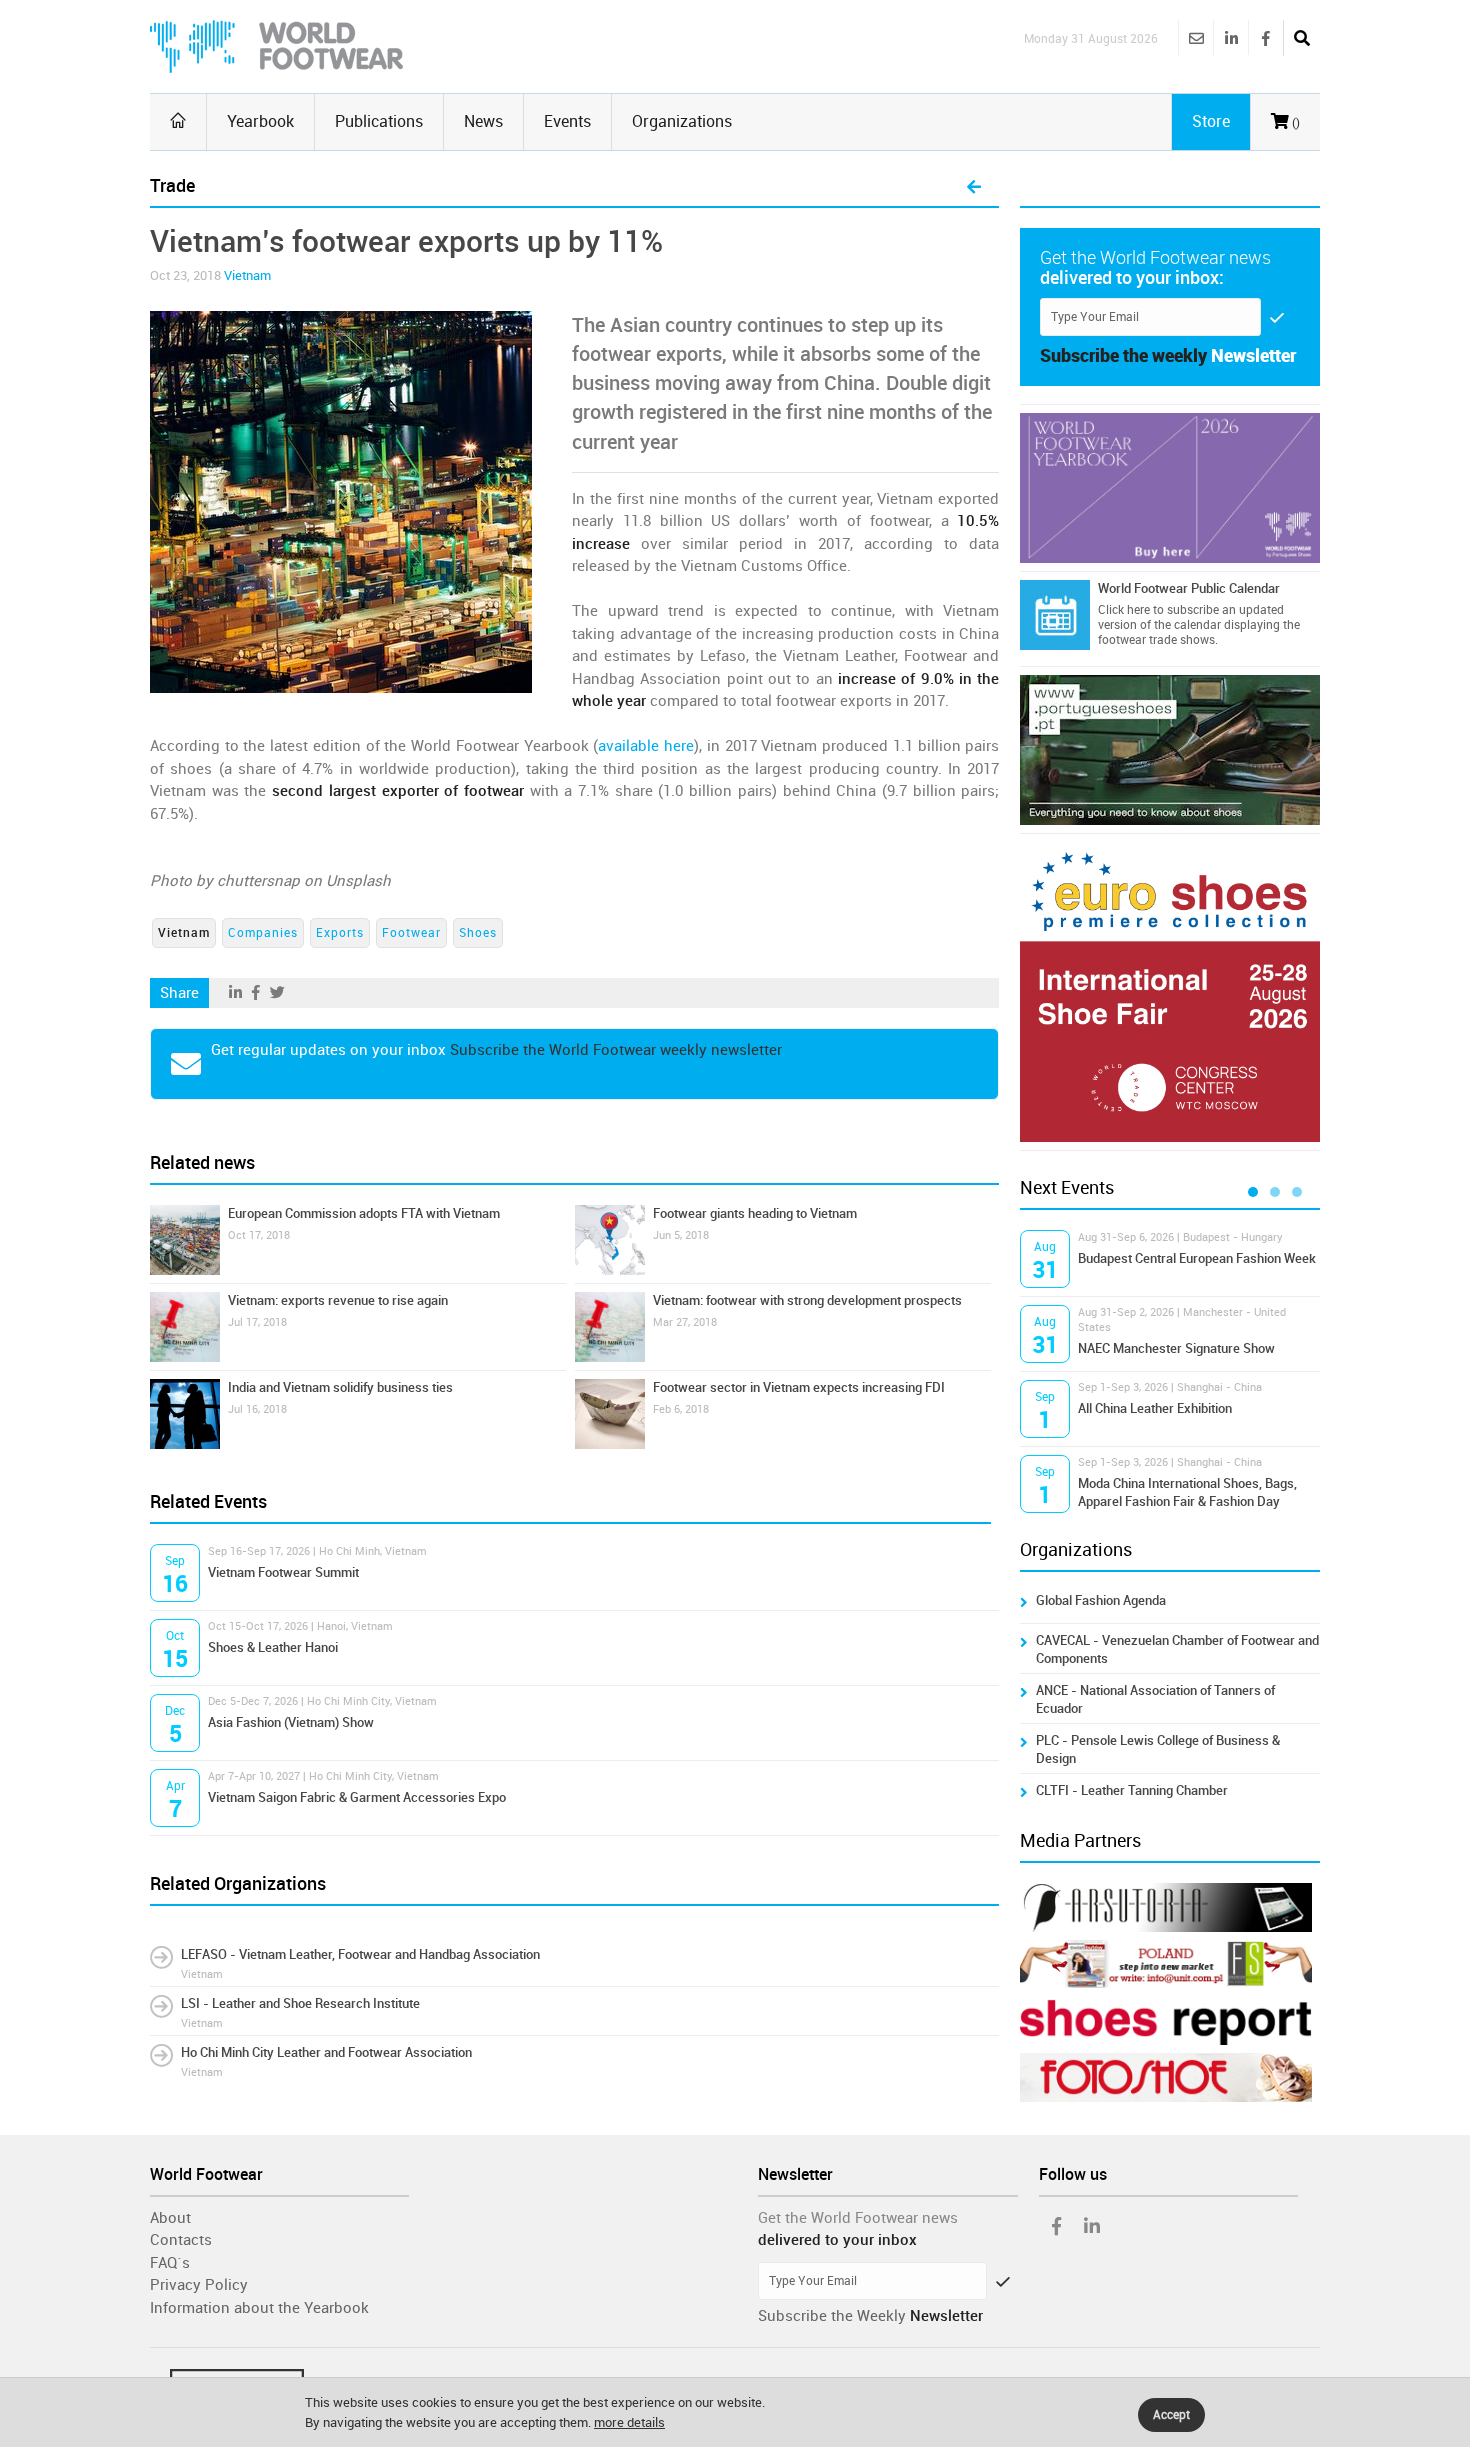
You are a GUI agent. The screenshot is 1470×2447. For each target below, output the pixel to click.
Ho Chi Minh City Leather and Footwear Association (326, 2052)
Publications (379, 121)
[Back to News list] (974, 188)
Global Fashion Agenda (1101, 1600)
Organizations (682, 121)
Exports (340, 933)
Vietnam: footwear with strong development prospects (807, 1300)
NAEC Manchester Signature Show (1176, 1348)
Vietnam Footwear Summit (283, 1572)
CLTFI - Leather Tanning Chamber (1132, 1790)
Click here (1124, 610)
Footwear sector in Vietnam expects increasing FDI (799, 1387)
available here (646, 746)
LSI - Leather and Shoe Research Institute (300, 2003)
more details (629, 2422)
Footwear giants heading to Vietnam (755, 1213)
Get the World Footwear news (858, 2218)
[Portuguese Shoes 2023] (1170, 750)
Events (567, 121)
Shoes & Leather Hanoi (273, 1647)
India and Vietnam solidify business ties (340, 1387)
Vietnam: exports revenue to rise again (338, 1300)
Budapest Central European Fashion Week (1197, 1258)
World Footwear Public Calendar (1189, 588)
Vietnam (247, 275)
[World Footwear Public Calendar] (1055, 615)
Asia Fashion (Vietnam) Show (291, 1722)
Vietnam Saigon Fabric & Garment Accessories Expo (357, 1797)
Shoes (478, 933)
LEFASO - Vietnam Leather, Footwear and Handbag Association (360, 1954)
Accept (1171, 2415)
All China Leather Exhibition (1155, 1408)
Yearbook (260, 121)
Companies (263, 933)
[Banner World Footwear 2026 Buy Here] (1170, 488)
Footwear (411, 933)
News (483, 121)
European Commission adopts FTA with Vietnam (364, 1213)
